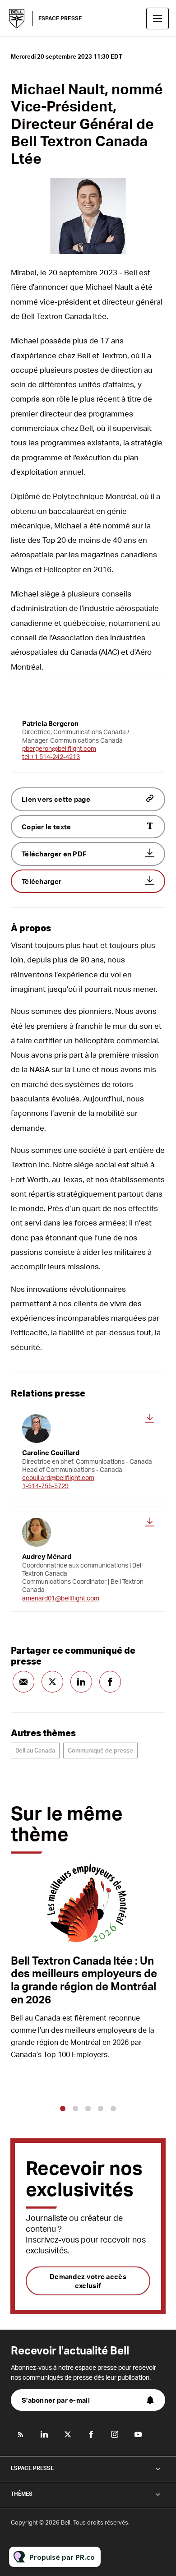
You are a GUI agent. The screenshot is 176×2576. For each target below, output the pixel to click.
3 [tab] (88, 2109)
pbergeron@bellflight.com (59, 748)
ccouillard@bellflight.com (58, 1478)
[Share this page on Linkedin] (81, 1682)
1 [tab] (63, 2109)
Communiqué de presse (100, 1750)
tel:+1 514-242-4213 (51, 756)
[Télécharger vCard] (150, 1418)
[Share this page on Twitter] (52, 1682)
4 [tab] (101, 2109)
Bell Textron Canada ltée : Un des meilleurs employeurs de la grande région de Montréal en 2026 (84, 1980)
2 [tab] (75, 2109)
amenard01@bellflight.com (61, 1598)
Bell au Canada (35, 1750)
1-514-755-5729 (45, 1486)
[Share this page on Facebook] (110, 1682)
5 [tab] (113, 2109)
